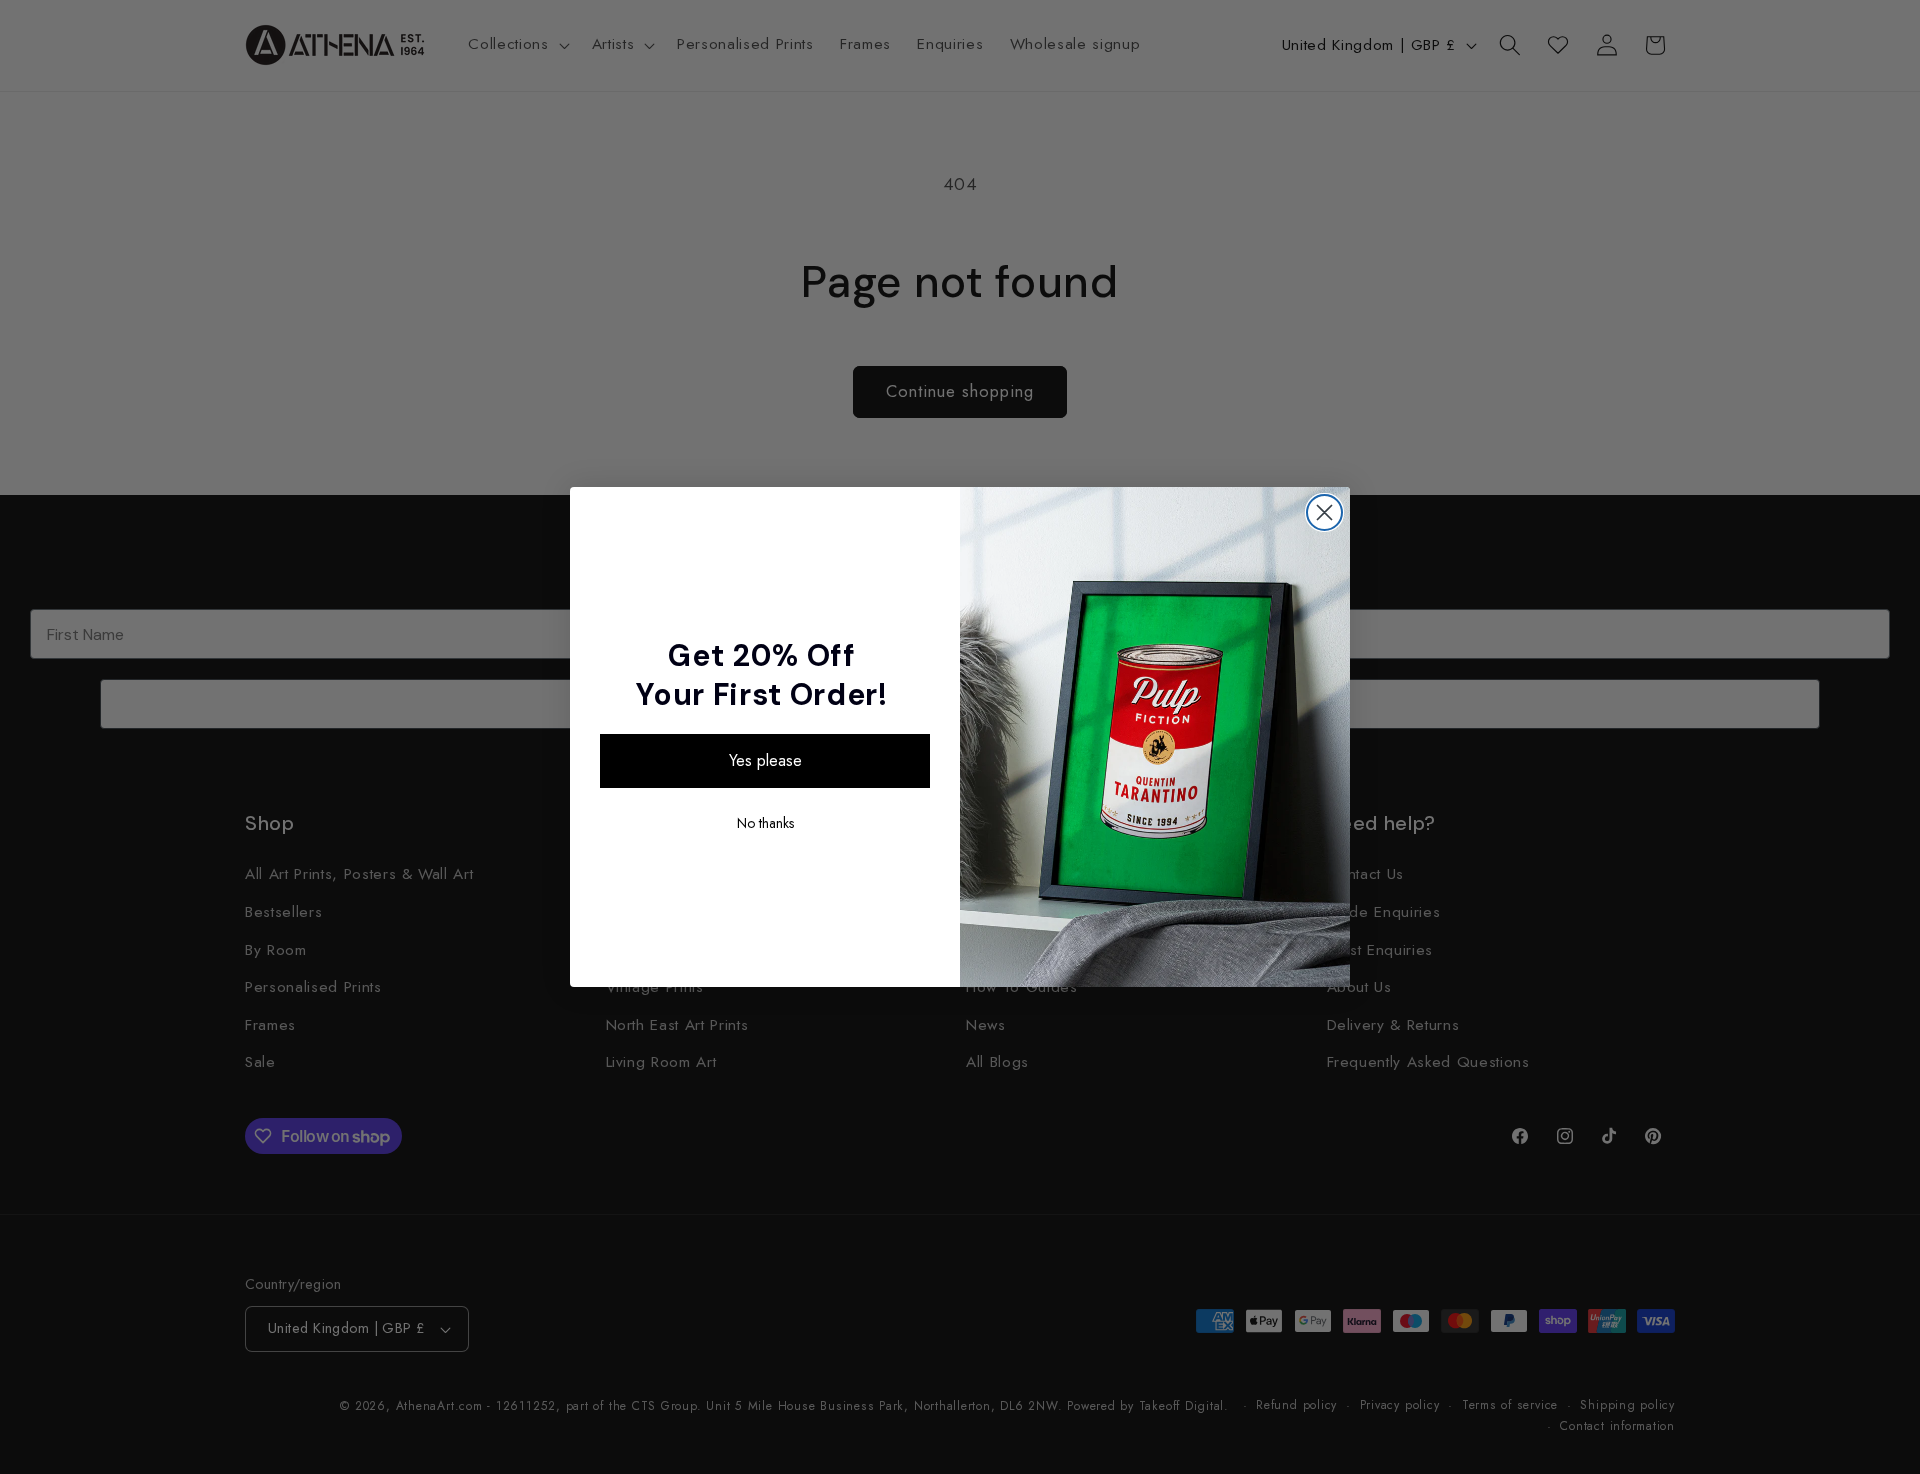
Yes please (765, 760)
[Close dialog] (1324, 512)
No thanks (765, 823)
